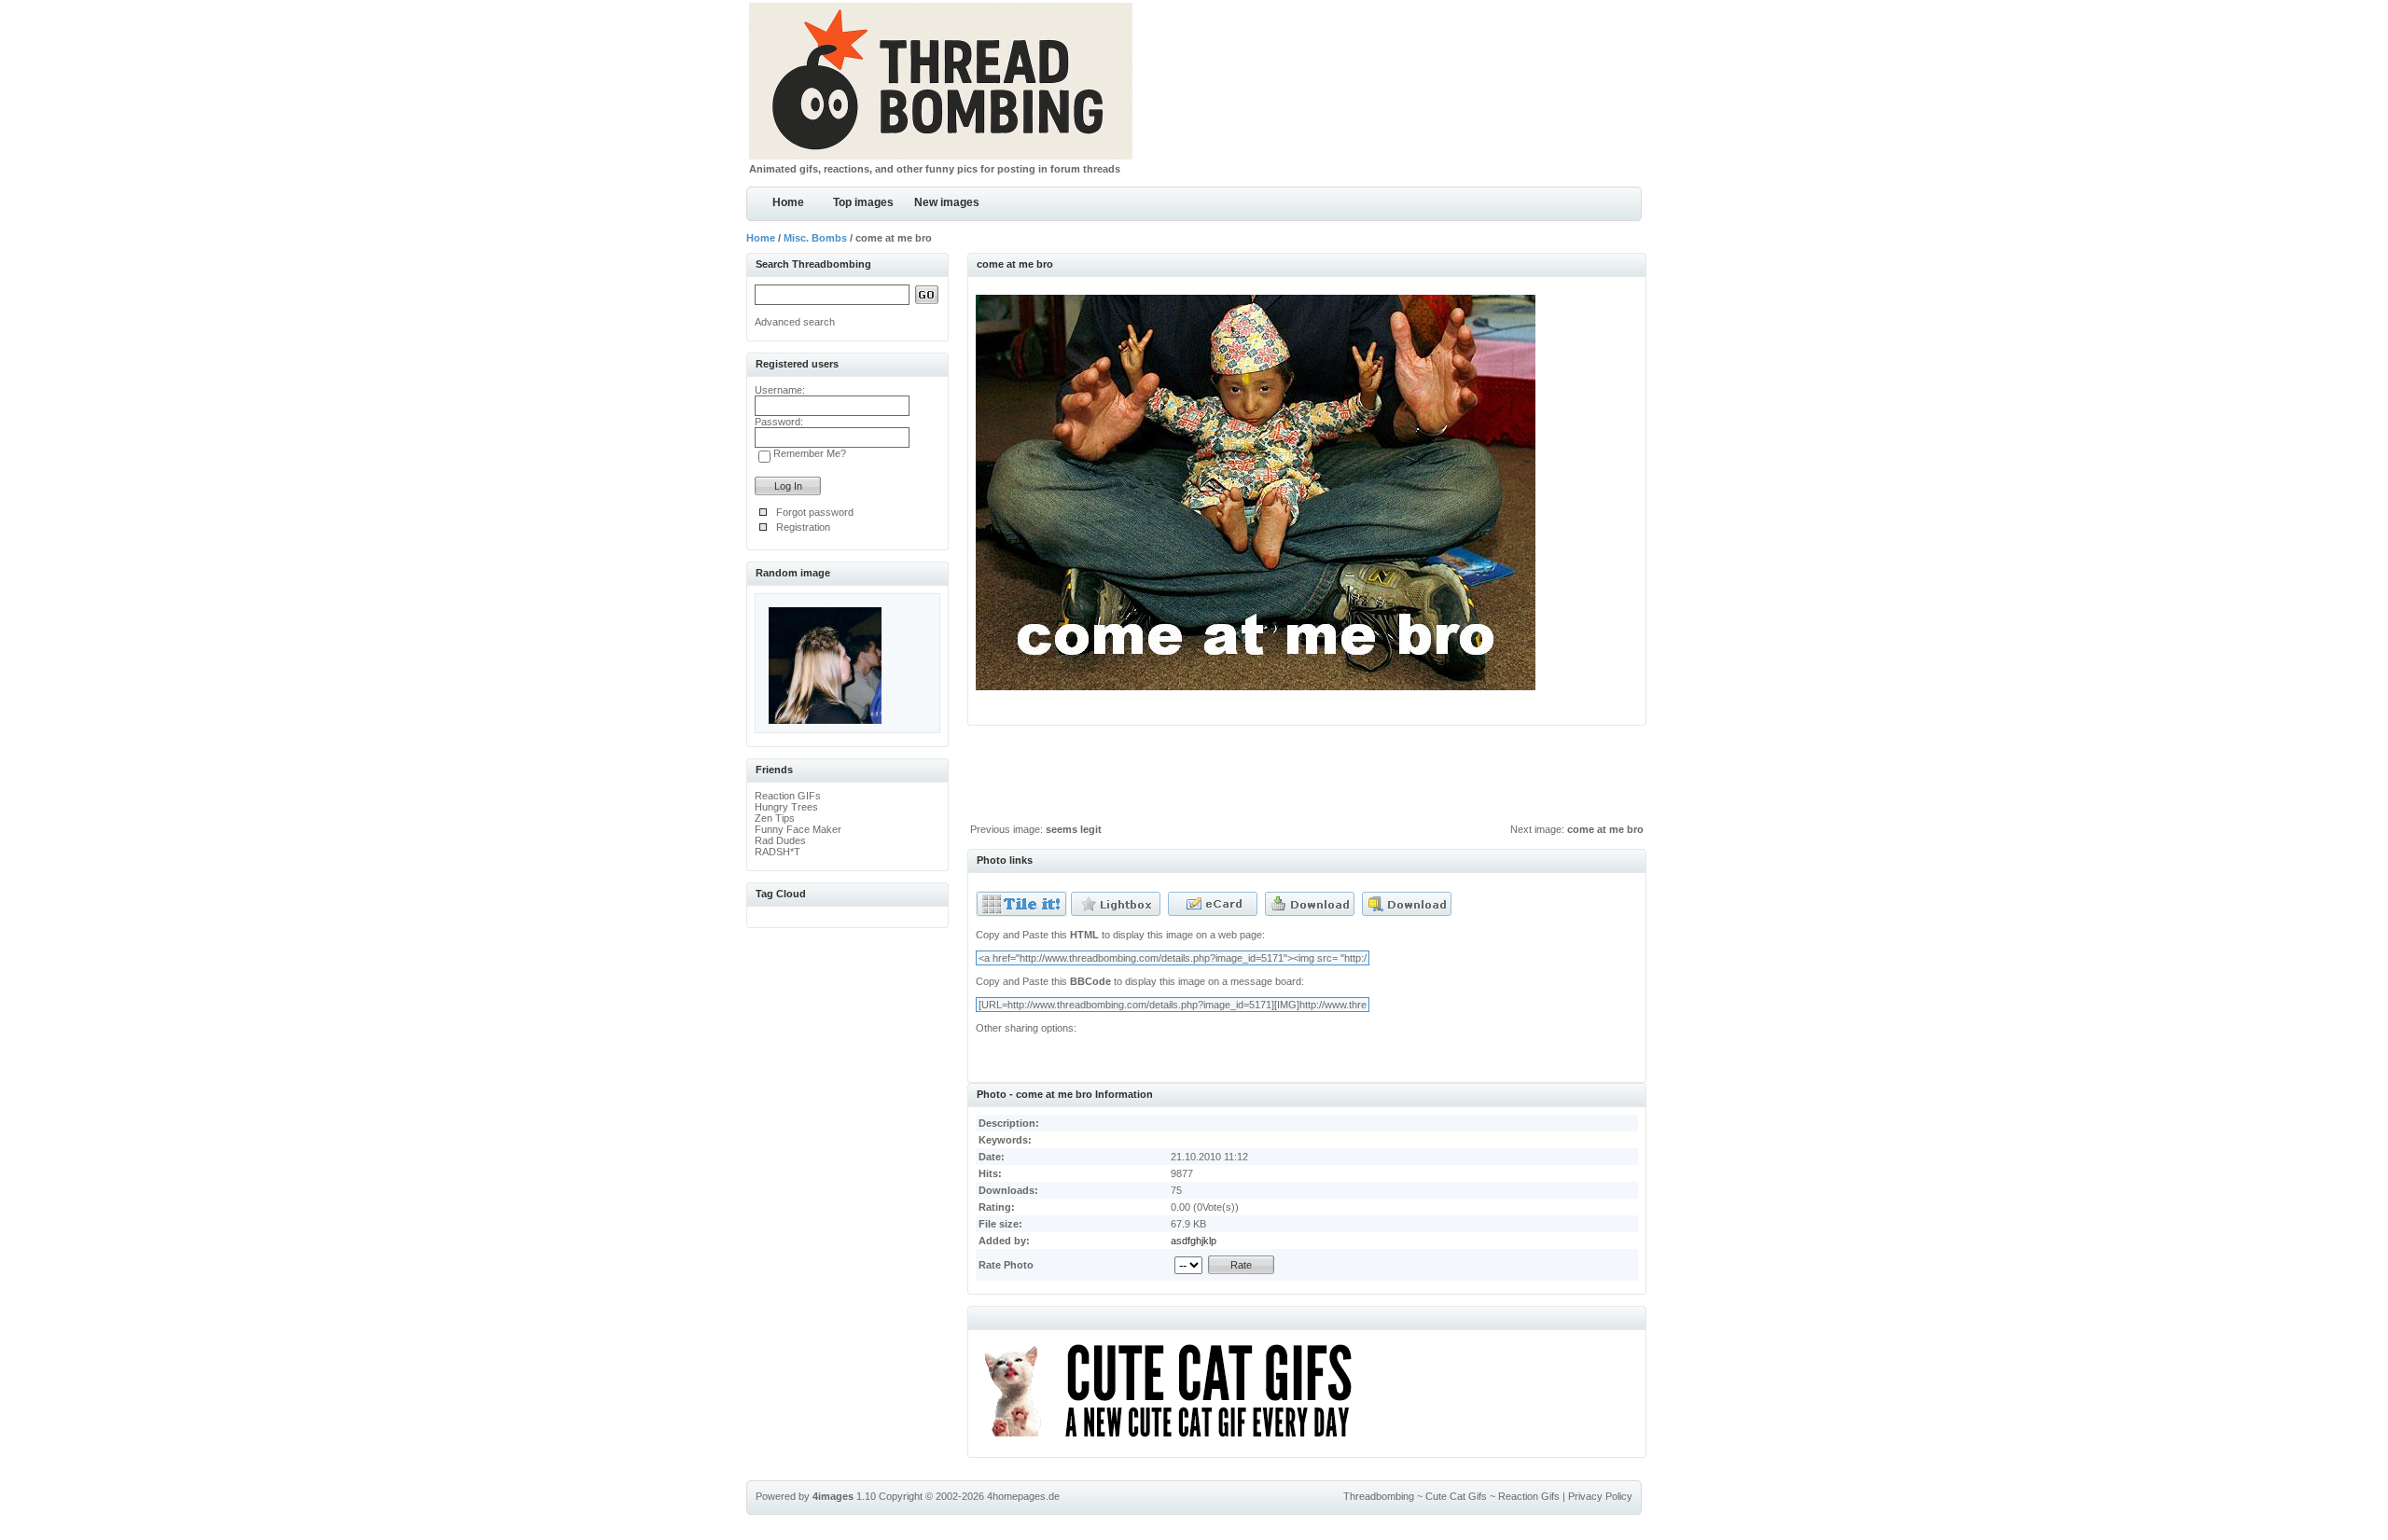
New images (947, 202)
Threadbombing (1379, 1496)
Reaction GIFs (788, 796)
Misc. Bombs (815, 238)
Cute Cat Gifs (1456, 1496)
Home (788, 202)
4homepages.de (1023, 1496)
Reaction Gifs (1529, 1496)
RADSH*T (777, 852)
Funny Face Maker (798, 829)
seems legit (1074, 829)
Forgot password (815, 512)
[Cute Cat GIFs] (1176, 1440)
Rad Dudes (780, 840)
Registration (803, 527)
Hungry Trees (786, 807)
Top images (863, 202)
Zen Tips (775, 818)
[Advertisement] (1307, 779)
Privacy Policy (1600, 1496)
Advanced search (795, 322)
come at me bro (1605, 829)
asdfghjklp (1194, 1241)
